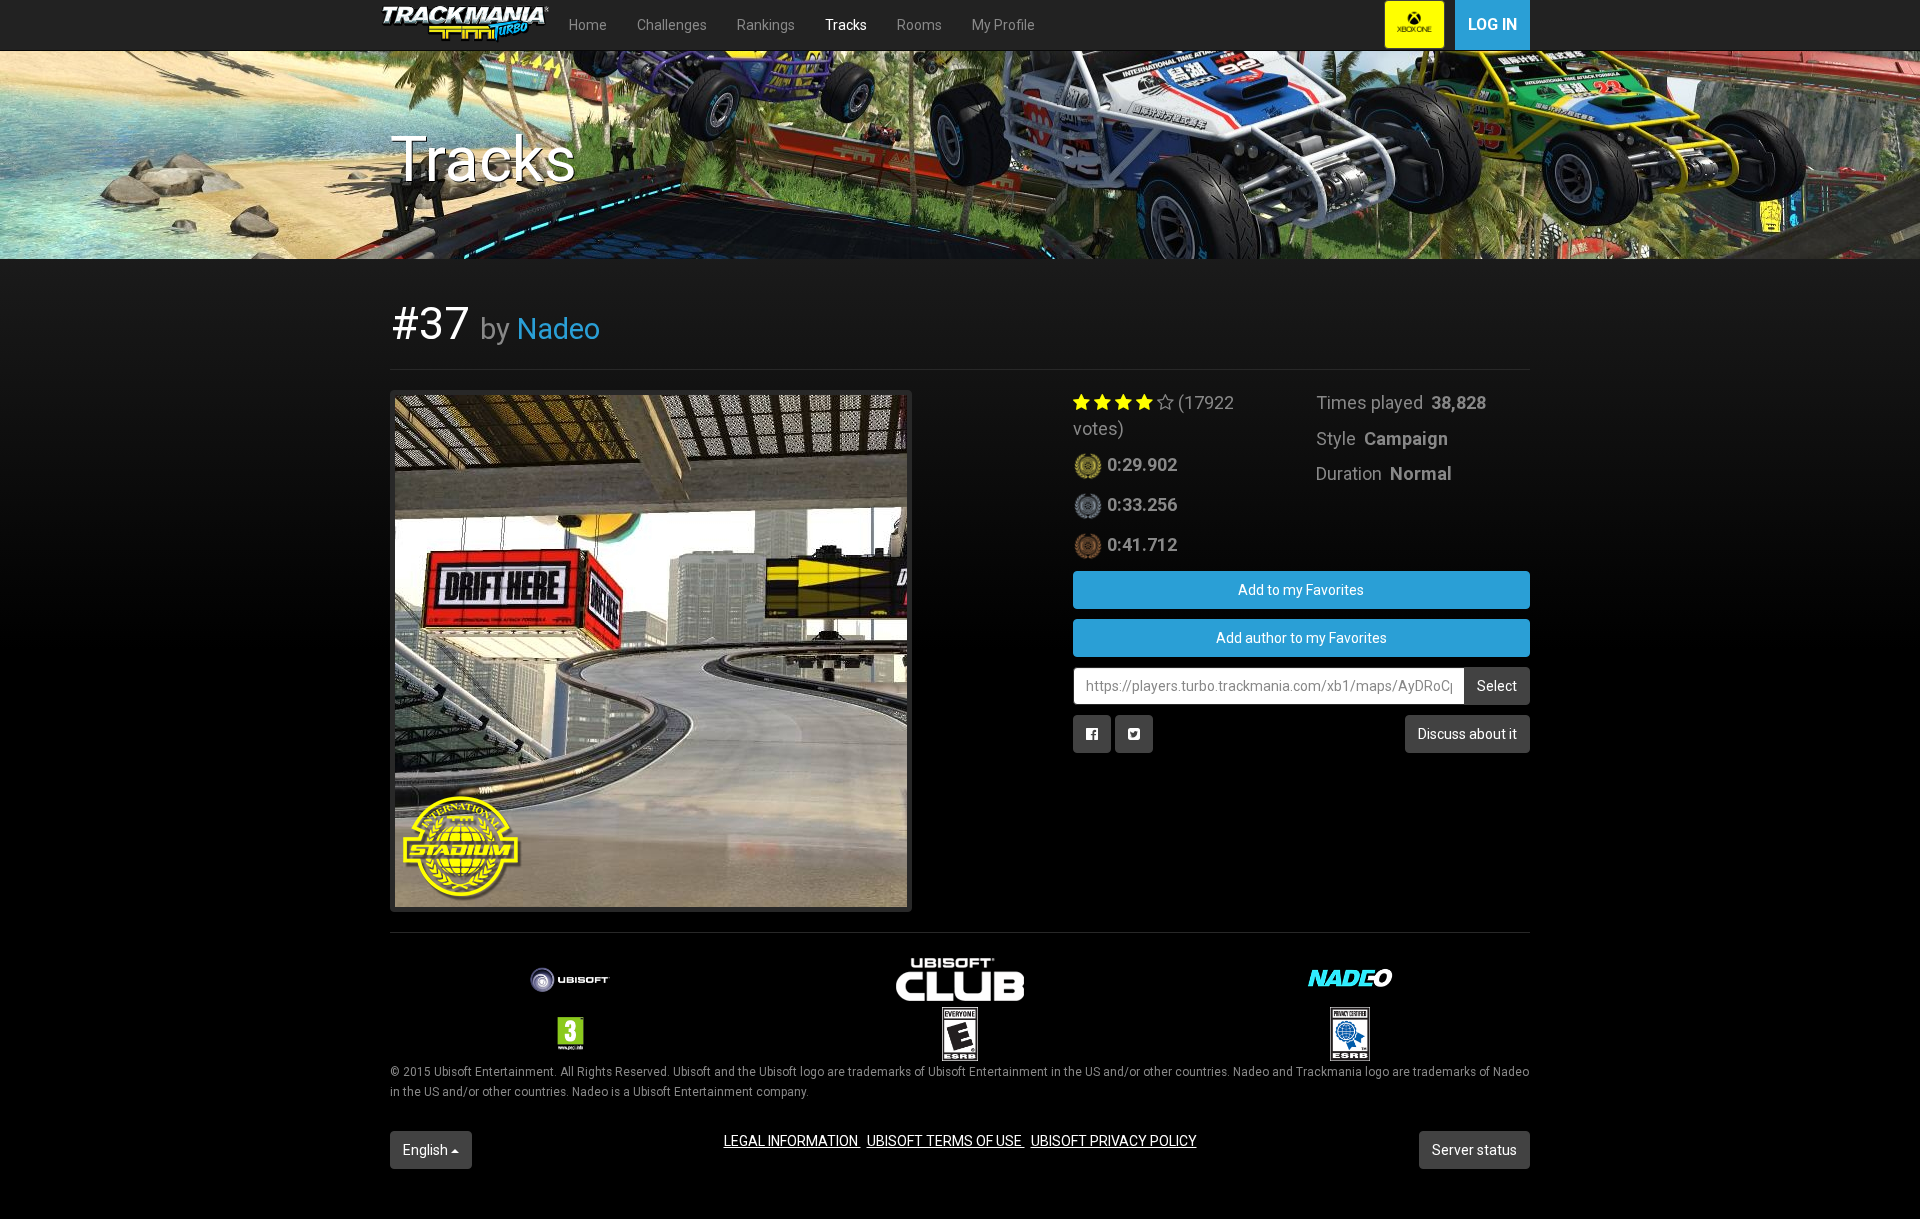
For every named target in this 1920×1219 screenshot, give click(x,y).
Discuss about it (1467, 734)
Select (1497, 686)
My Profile (1003, 25)
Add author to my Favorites (1301, 638)
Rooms (919, 25)
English (427, 1150)
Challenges (672, 25)
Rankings (766, 25)
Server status (1474, 1150)
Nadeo (558, 329)
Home (588, 25)
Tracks (846, 25)
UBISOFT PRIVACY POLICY (1114, 1141)
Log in (1492, 24)
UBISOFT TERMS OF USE (946, 1141)
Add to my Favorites (1301, 590)
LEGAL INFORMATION (792, 1141)
